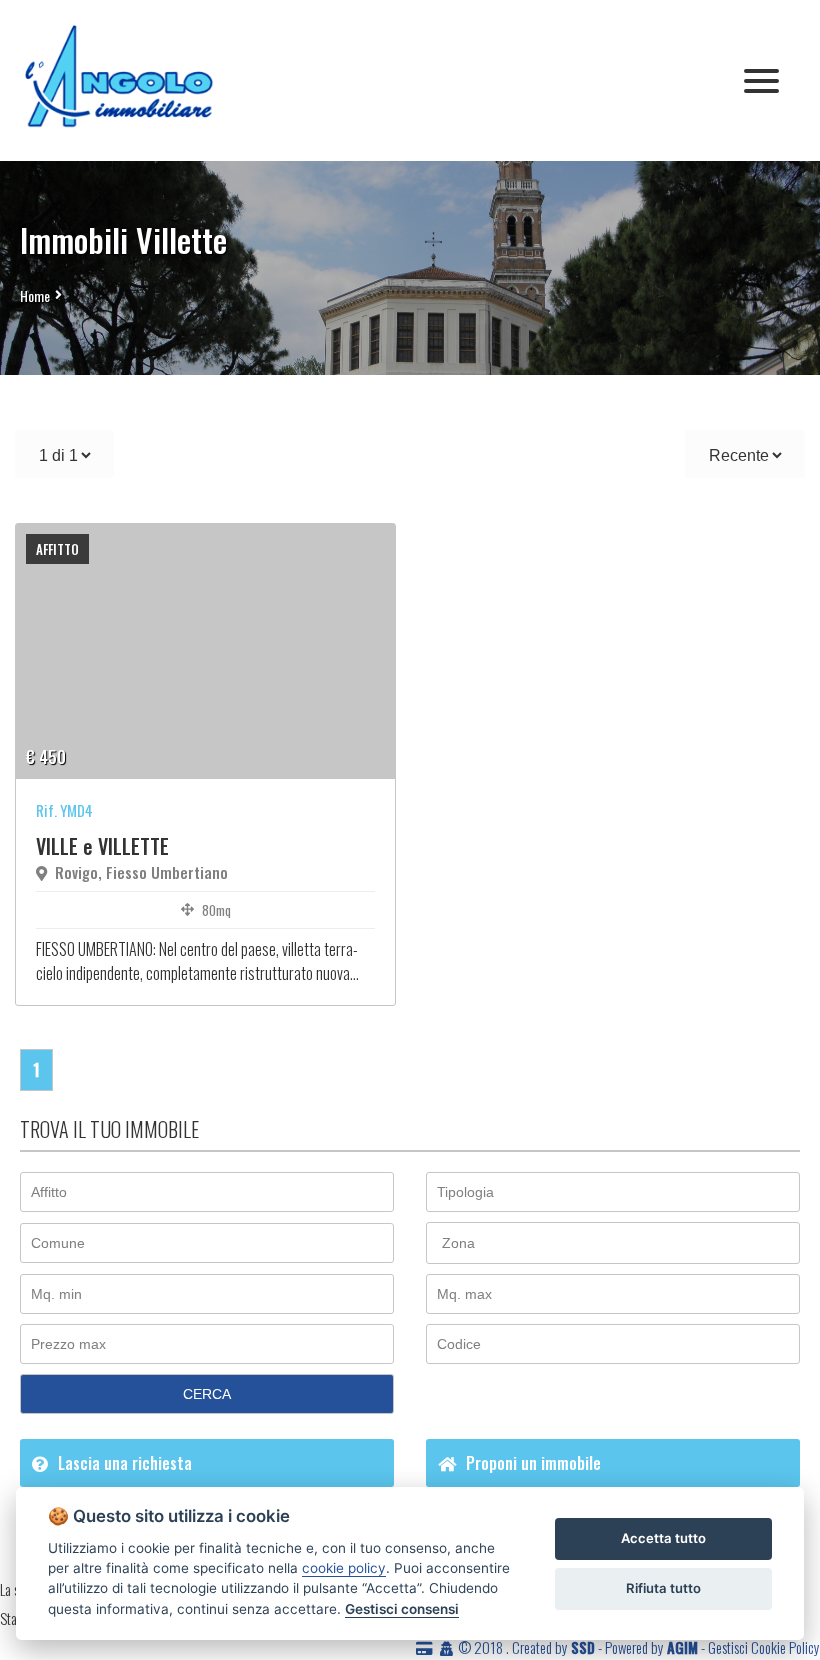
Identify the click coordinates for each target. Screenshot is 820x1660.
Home (35, 295)
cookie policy (344, 1568)
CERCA (207, 1394)
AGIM (682, 1647)
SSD (583, 1647)
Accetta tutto (663, 1538)
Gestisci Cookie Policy (764, 1647)
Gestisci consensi (402, 1609)
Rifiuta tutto (663, 1588)
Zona (458, 1243)
